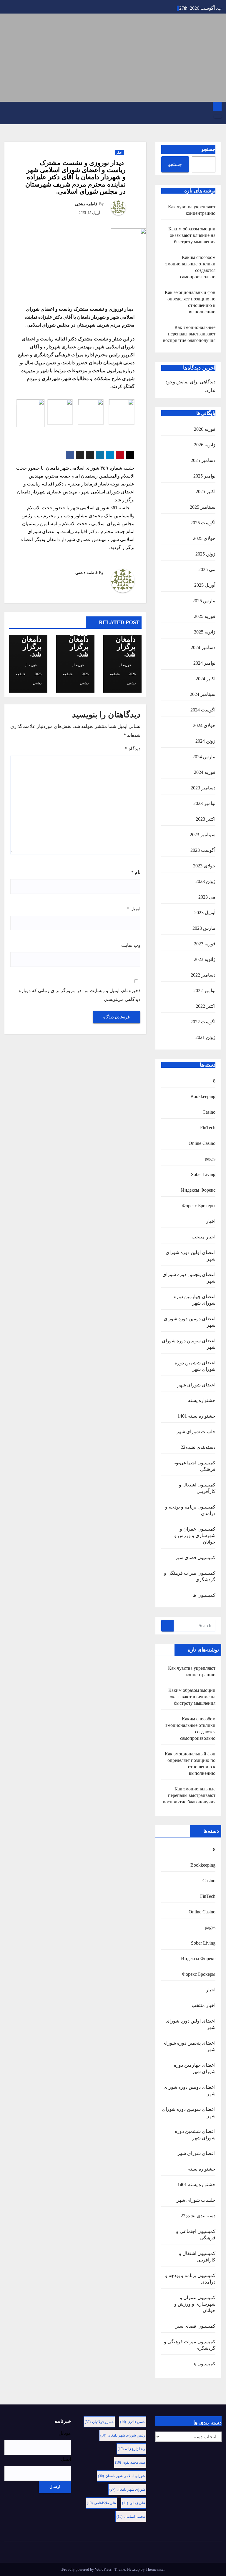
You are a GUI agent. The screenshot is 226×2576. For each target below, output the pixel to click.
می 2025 (207, 569)
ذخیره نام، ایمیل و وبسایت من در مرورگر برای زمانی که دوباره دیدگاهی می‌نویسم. (80, 995)
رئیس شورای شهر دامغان (123, 2435)
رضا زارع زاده (131, 2449)
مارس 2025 (204, 601)
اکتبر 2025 (206, 492)
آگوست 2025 (203, 523)
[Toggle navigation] (218, 117)
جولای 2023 (204, 866)
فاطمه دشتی (86, 204)
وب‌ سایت (131, 945)
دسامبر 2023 (203, 788)
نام (136, 872)
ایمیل (134, 909)
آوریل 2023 (205, 913)
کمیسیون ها (204, 1595)
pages (210, 1159)
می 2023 (207, 897)
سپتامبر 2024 (203, 694)
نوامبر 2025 (204, 476)
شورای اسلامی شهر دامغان (122, 2476)
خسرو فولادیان (99, 2422)
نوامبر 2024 (204, 663)
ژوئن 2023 (205, 881)
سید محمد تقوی (130, 2462)
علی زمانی (134, 2503)
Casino (209, 1112)
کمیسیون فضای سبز (195, 1558)
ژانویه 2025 (205, 632)
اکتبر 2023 (206, 819)
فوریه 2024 (205, 772)
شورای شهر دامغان (127, 2489)
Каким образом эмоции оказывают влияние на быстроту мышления (192, 235)
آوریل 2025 (205, 585)
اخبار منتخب (203, 1237)
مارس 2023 (204, 928)
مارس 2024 (204, 757)
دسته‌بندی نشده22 (198, 1447)
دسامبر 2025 (203, 460)
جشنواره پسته (202, 1400)
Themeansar (155, 2569)
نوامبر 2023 (204, 803)
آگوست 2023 (203, 850)
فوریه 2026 (205, 429)
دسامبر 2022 (203, 975)
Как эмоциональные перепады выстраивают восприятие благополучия (189, 334)
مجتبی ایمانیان (131, 2517)
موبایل (65, 2433)
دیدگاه (133, 749)
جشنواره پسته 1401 (196, 1416)
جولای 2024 (204, 725)
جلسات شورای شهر (196, 1432)
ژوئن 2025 (205, 554)
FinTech (208, 1128)
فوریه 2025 (205, 616)
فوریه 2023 (205, 944)
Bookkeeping (203, 1096)
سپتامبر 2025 (203, 507)
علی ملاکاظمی (101, 2503)
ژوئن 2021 (205, 1037)
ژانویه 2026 (205, 445)
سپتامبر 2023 (203, 835)
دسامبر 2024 (203, 647)
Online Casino (202, 1143)
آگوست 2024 (203, 710)
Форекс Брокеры (199, 1206)
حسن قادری (133, 2422)
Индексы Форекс (198, 1190)
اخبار (211, 1221)
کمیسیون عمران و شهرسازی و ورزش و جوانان (195, 1535)
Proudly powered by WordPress (87, 2569)
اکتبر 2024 (206, 679)
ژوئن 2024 (205, 741)
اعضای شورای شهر (196, 1385)
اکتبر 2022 (206, 1006)
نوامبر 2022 (204, 991)
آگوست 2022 (203, 1022)
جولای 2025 (204, 538)
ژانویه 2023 (205, 959)
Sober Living (203, 1174)
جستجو (208, 149)
